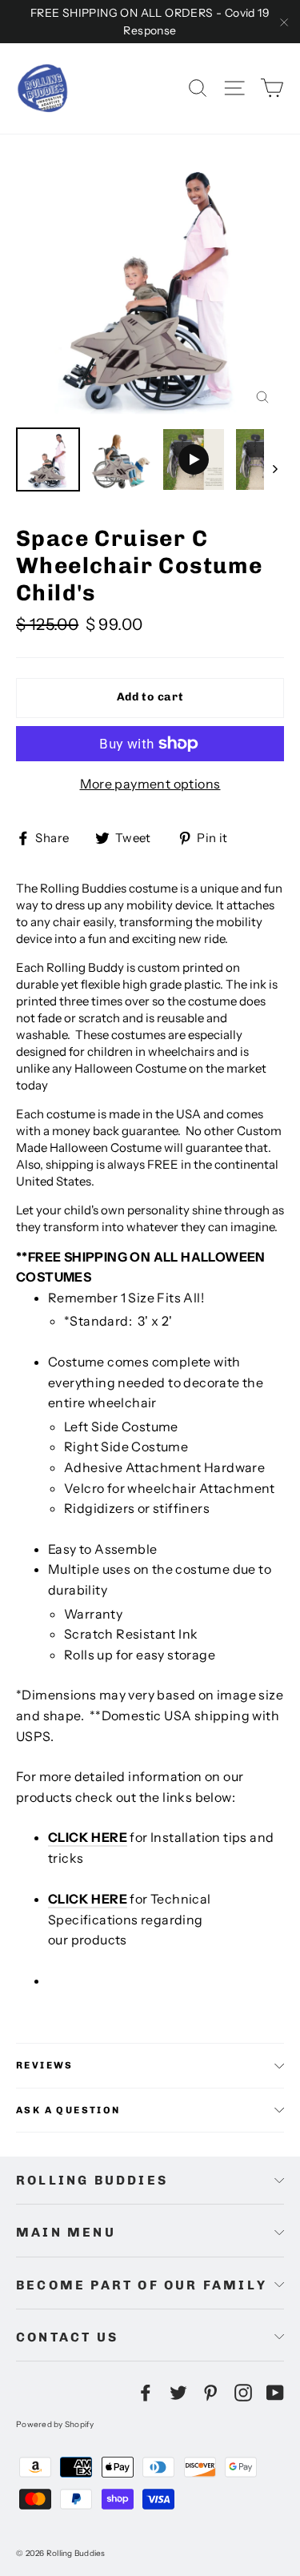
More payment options (150, 784)
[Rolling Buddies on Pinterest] (210, 2392)
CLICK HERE (88, 1837)
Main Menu (66, 2232)
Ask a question (68, 2110)
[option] (150, 285)
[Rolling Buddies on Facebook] (146, 2392)
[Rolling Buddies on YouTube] (275, 2392)
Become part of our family (142, 2285)
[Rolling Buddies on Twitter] (178, 2392)
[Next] (274, 468)
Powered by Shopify (55, 2424)
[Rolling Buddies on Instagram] (243, 2392)
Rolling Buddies (92, 2180)
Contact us (67, 2337)
